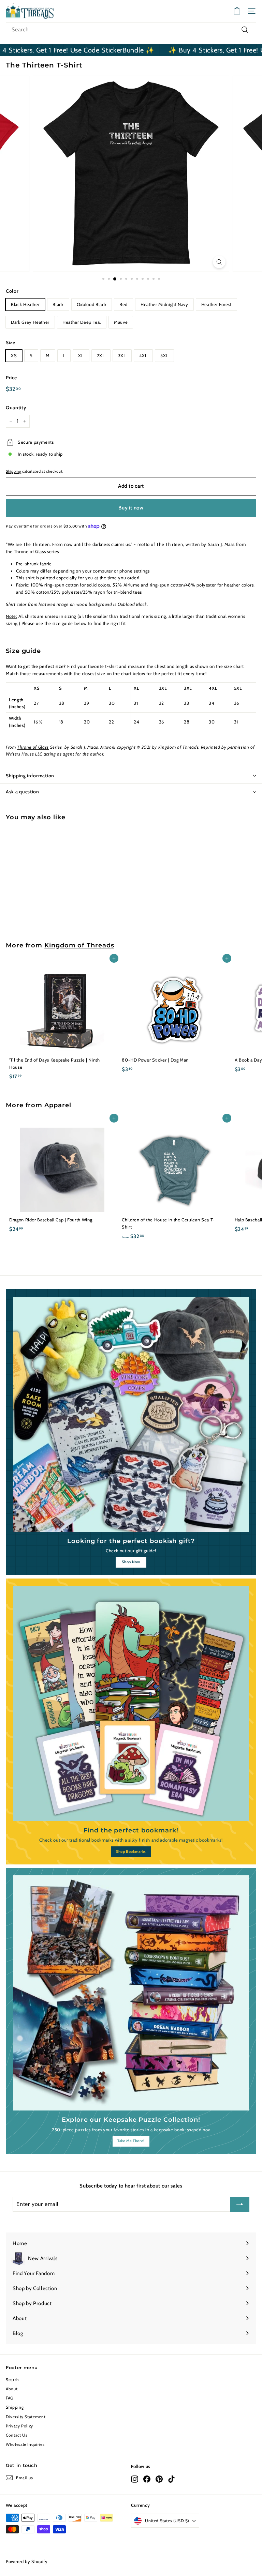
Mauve (121, 322)
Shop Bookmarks (131, 1851)
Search (12, 2380)
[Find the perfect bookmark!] (131, 1704)
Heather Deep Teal (82, 322)
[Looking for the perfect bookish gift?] (131, 1414)
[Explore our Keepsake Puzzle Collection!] (131, 1993)
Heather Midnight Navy (164, 304)
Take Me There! (131, 2141)
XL (81, 355)
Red (123, 304)
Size (11, 342)
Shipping (13, 471)
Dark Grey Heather (30, 322)
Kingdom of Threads (79, 945)
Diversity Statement (26, 2417)
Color (12, 291)
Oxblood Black (92, 304)
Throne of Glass (30, 551)
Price (11, 378)
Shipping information (30, 776)
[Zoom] (219, 262)
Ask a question (23, 792)
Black (58, 304)
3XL (122, 355)
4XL (143, 355)
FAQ (10, 2398)
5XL (164, 355)
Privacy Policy (19, 2426)
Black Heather (25, 304)
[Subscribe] (240, 2204)
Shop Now (131, 1562)
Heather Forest (216, 304)
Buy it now (131, 508)
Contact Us (17, 2435)
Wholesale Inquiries (25, 2444)
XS (14, 355)
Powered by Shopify (27, 2561)
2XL (101, 355)
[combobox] (131, 30)
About (12, 2389)
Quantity (16, 408)
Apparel (58, 1105)
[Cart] (237, 11)
